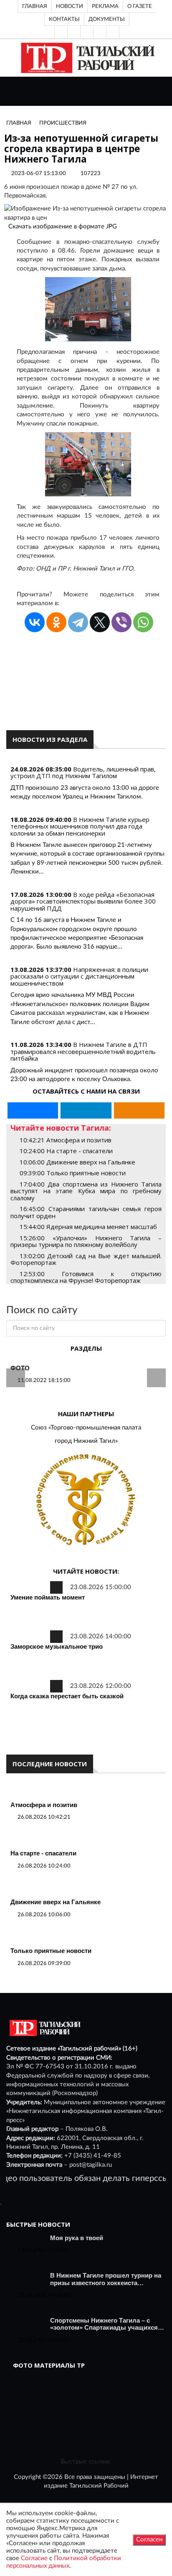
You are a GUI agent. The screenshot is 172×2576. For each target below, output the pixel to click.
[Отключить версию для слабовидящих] (74, 32)
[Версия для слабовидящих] (61, 32)
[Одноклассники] (113, 32)
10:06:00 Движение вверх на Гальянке (77, 1162)
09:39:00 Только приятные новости (73, 1173)
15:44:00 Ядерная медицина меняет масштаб (88, 1227)
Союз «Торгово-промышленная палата (86, 1428)
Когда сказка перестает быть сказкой (67, 1696)
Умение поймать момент (48, 1597)
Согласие (34, 2558)
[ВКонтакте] (87, 32)
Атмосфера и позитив (44, 1805)
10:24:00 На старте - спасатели (66, 1151)
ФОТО (20, 1368)
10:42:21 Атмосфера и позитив (66, 1140)
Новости (70, 6)
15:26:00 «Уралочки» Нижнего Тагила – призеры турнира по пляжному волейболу (86, 1241)
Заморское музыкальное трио (57, 1646)
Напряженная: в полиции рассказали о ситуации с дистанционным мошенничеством (79, 976)
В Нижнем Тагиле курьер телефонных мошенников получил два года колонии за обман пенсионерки (80, 826)
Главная (35, 6)
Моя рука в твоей (77, 2238)
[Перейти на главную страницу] (86, 58)
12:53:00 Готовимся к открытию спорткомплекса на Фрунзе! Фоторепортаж (86, 1277)
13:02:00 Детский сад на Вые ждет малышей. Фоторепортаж (86, 1259)
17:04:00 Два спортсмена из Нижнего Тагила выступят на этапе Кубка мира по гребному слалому (86, 1191)
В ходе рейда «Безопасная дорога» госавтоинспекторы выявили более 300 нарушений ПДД (83, 901)
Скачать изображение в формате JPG (63, 227)
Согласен (149, 2540)
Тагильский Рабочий (99, 2486)
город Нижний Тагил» (86, 1441)
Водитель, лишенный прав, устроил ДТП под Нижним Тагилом (83, 772)
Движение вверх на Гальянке (56, 1902)
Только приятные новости (51, 1951)
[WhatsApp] (143, 622)
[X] (100, 622)
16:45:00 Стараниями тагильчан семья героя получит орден (86, 1212)
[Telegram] (100, 32)
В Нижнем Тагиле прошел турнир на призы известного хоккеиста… (106, 2279)
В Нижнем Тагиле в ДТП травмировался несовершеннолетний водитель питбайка (83, 1051)
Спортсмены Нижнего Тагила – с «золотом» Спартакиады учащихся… (107, 2324)
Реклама (105, 6)
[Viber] (121, 622)
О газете (140, 6)
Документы (107, 19)
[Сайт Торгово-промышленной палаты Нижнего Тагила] (86, 1500)
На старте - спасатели (43, 1853)
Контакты (64, 19)
